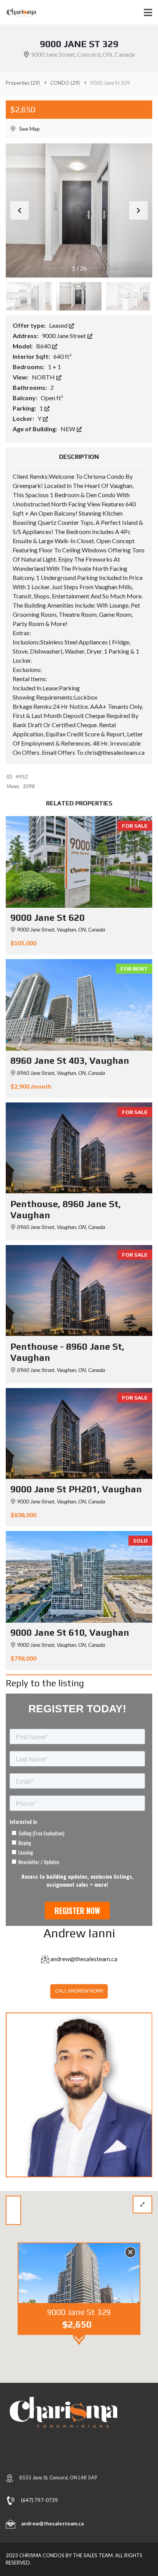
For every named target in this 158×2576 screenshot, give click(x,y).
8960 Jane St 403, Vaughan (70, 1060)
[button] (138, 210)
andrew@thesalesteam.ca (84, 1959)
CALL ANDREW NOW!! (79, 1991)
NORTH (44, 377)
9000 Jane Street (64, 336)
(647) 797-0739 (39, 2500)
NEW (68, 429)
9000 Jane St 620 (48, 918)
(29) (23, 83)
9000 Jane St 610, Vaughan (70, 1632)
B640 (44, 346)
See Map (29, 129)
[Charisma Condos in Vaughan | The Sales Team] (19, 12)
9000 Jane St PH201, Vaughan (76, 1489)
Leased (59, 325)
